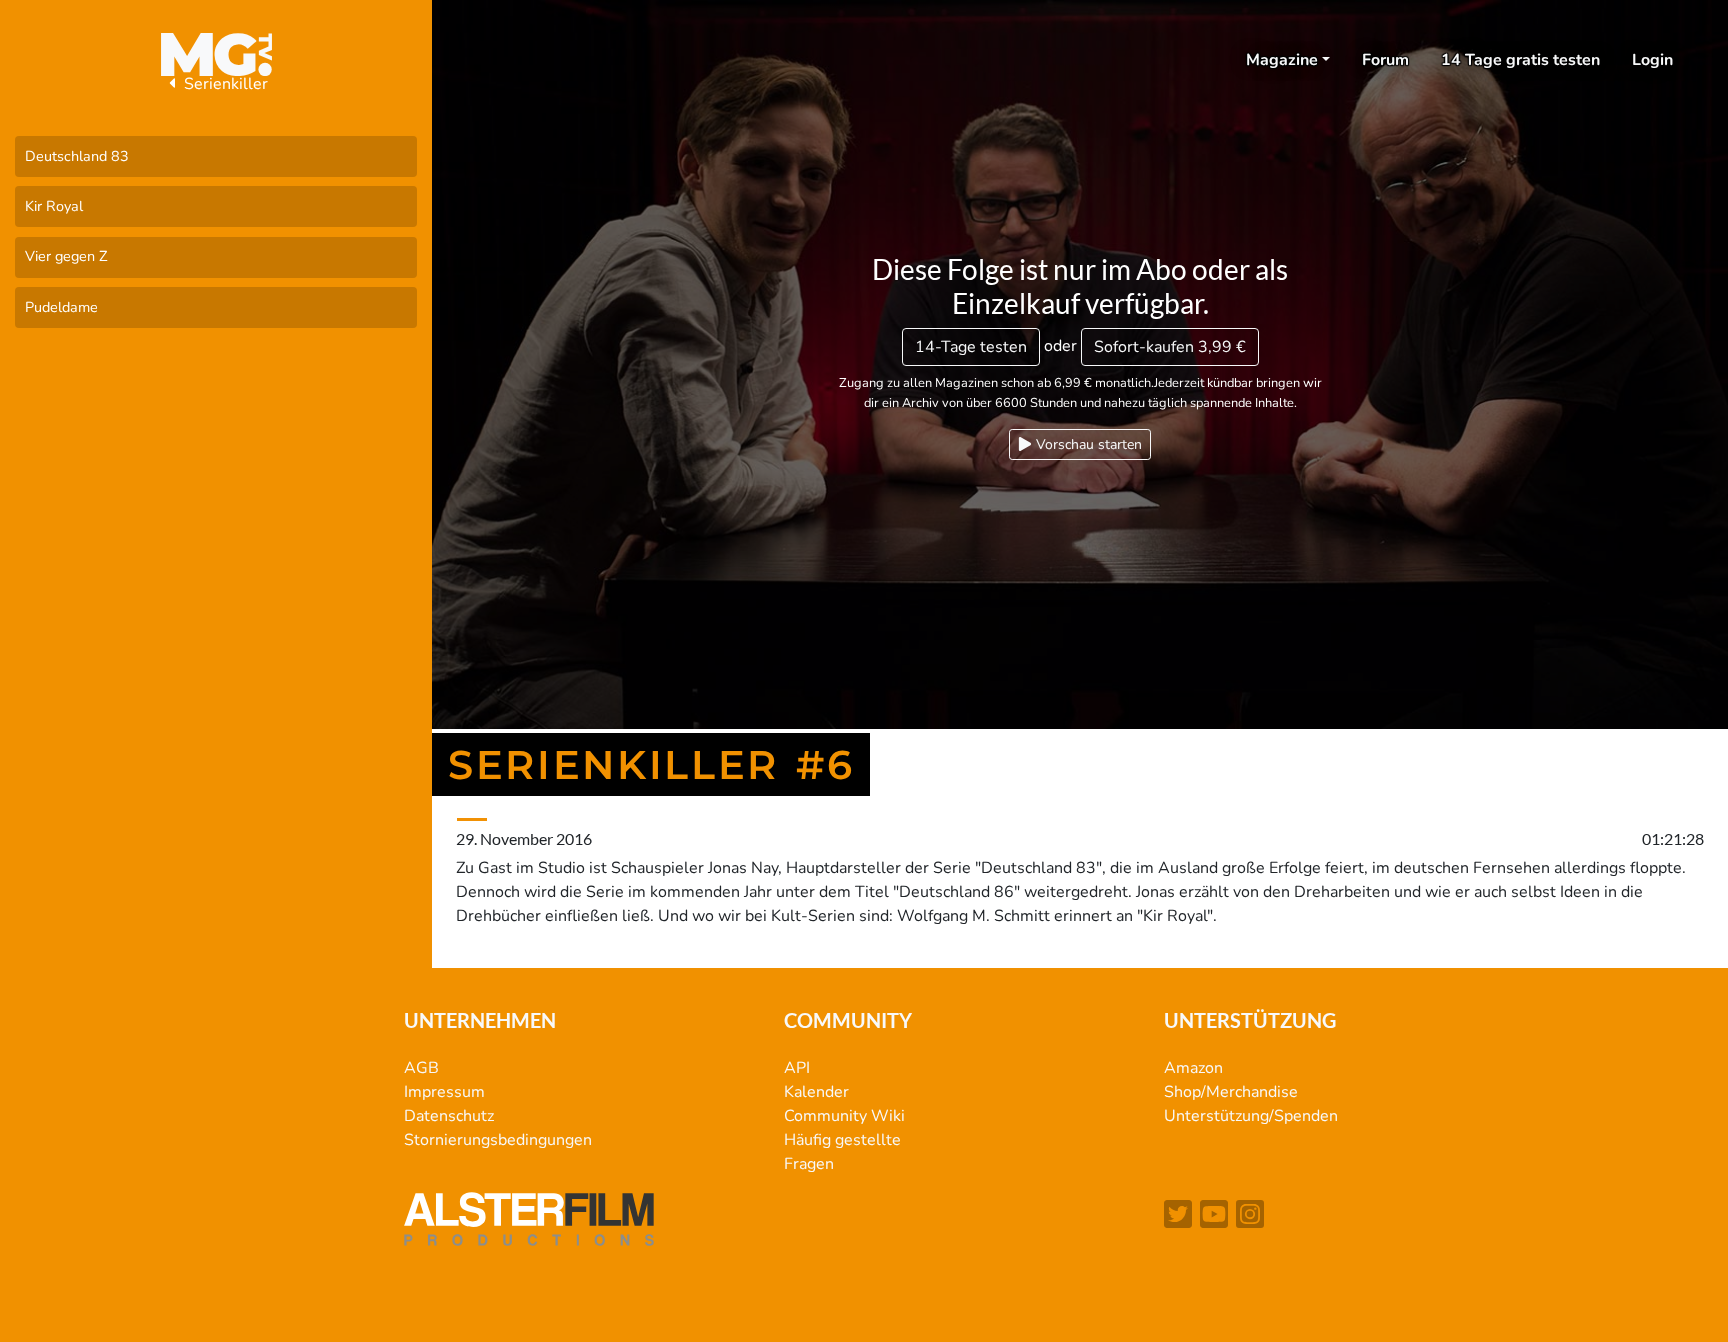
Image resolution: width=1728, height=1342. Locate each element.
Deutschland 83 (77, 156)
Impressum (444, 1092)
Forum (1385, 60)
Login (1652, 60)
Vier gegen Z (66, 256)
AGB (421, 1068)
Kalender (816, 1092)
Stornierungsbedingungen (498, 1140)
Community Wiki (844, 1116)
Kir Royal (54, 206)
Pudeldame (61, 307)
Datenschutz (449, 1116)
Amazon (1193, 1068)
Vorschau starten (1087, 444)
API (797, 1068)
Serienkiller (224, 84)
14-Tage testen (971, 347)
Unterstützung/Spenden (1251, 1116)
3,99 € (1170, 347)
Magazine (1282, 60)
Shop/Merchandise (1231, 1092)
